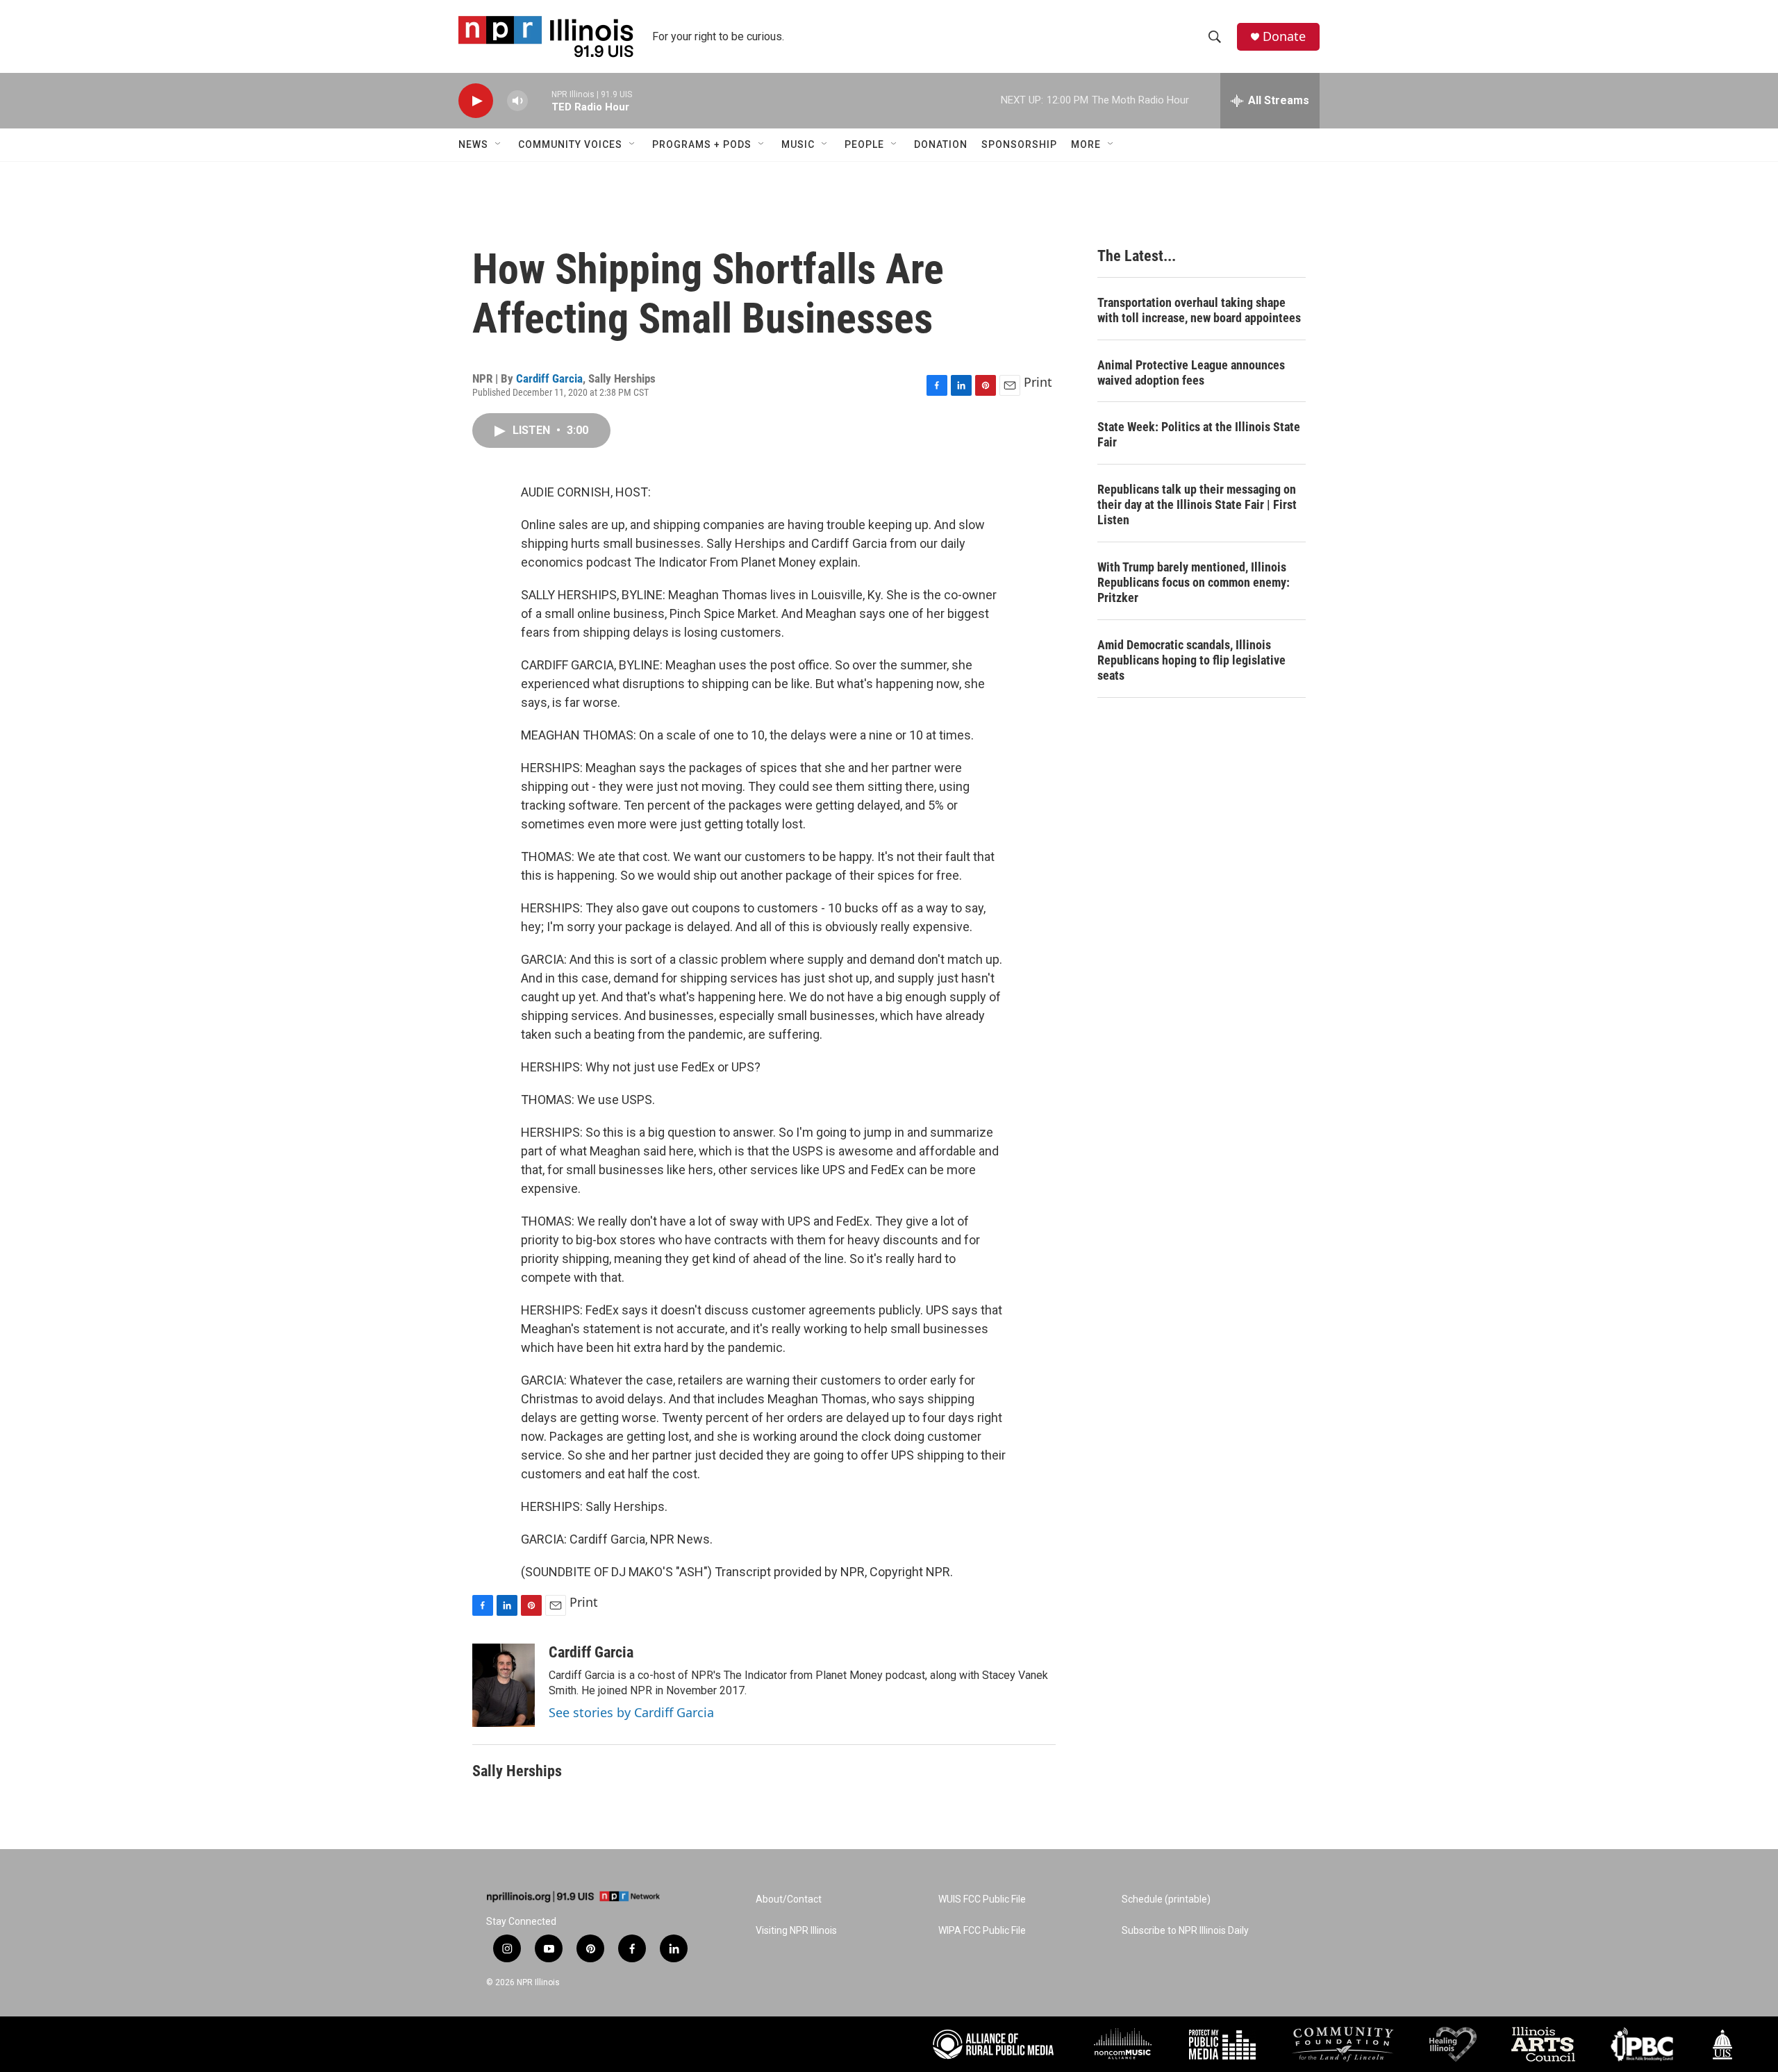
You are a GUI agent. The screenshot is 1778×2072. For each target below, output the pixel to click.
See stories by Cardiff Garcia (631, 1712)
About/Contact (789, 1899)
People (864, 144)
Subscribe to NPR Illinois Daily (1185, 1931)
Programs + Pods (702, 144)
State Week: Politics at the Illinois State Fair (1199, 434)
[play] (476, 101)
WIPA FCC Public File (982, 1931)
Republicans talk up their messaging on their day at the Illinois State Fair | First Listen (1197, 504)
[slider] (540, 100)
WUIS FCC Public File (982, 1899)
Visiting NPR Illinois (796, 1931)
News (473, 144)
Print (1038, 382)
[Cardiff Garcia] (504, 1685)
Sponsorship (1019, 144)
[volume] (517, 101)
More (1086, 144)
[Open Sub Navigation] (499, 144)
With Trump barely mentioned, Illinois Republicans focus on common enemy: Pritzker (1194, 582)
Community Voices (570, 144)
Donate (1284, 36)
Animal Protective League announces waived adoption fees (1191, 373)
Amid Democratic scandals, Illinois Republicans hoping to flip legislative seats (1191, 660)
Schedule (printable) (1166, 1899)
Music (798, 144)
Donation (941, 144)
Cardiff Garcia (549, 378)
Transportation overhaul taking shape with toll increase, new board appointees (1199, 310)
